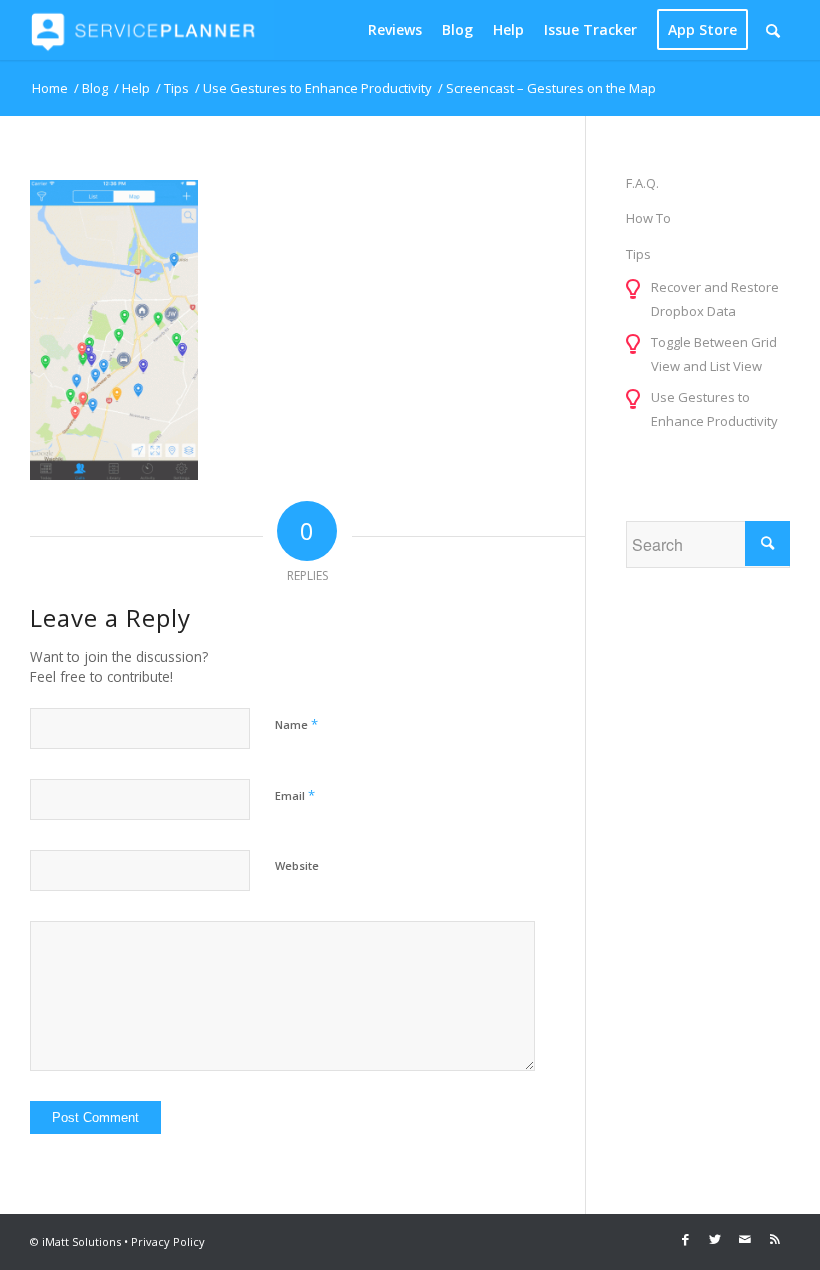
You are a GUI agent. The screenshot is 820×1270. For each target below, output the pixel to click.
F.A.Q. (642, 183)
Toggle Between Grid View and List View (714, 354)
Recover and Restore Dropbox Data (715, 299)
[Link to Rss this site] (775, 1239)
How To (648, 218)
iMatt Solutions (81, 1241)
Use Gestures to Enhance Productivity (714, 409)
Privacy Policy (168, 1241)
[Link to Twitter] (715, 1239)
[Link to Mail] (745, 1239)
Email (295, 795)
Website (297, 865)
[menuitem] (395, 30)
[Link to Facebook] (685, 1239)
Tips (638, 254)
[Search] (773, 30)
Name (296, 724)
